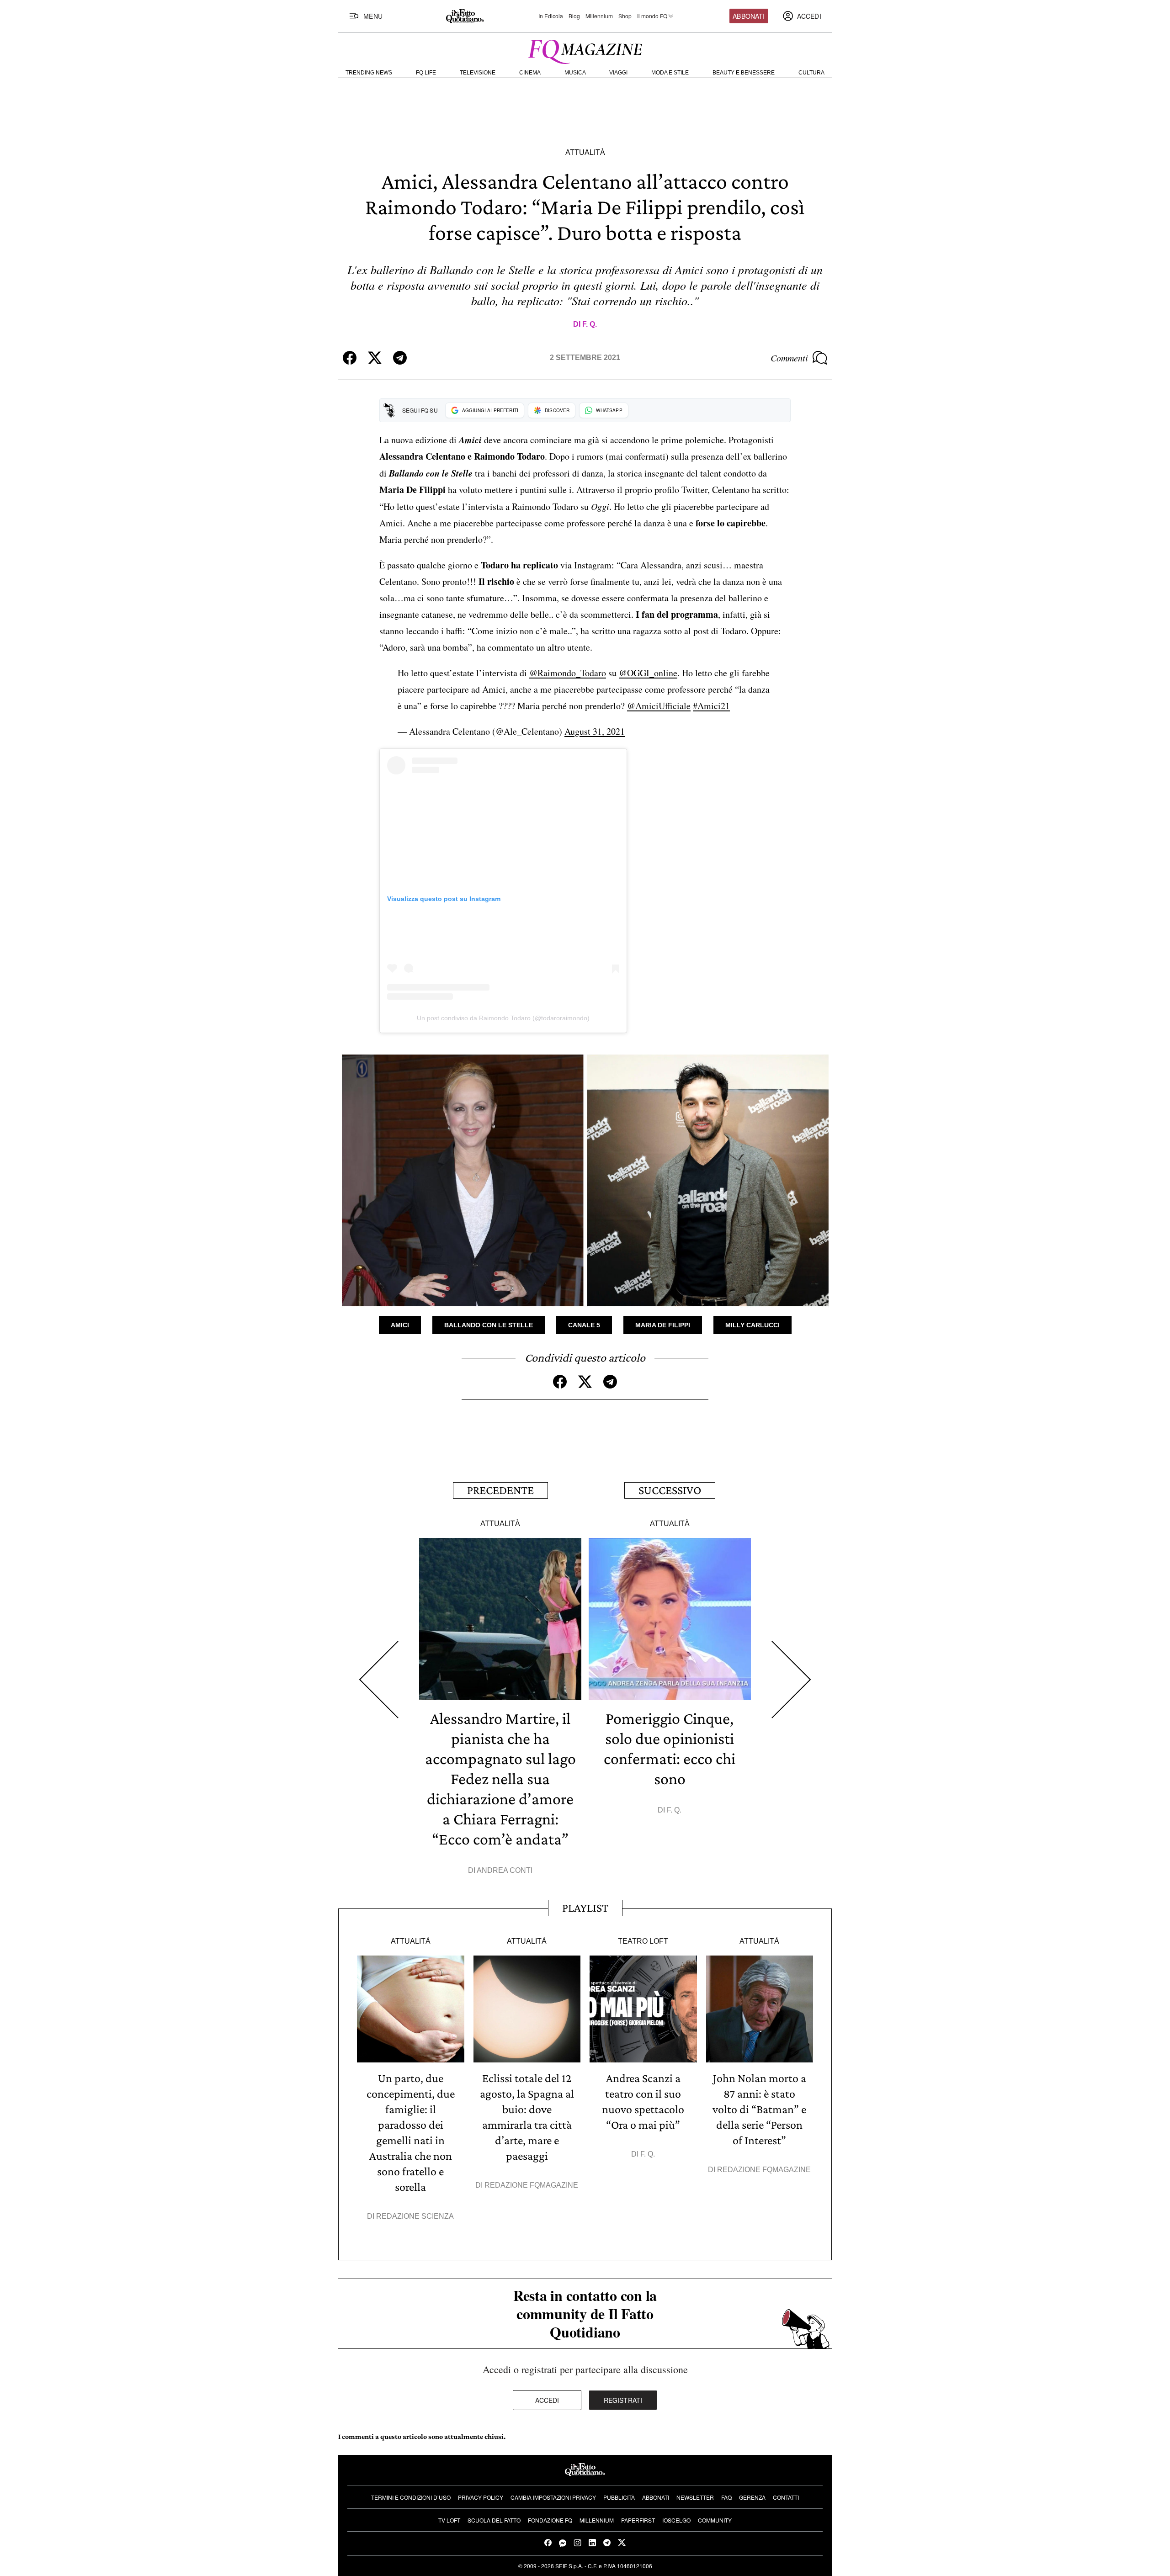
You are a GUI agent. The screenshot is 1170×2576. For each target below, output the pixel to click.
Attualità (585, 152)
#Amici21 (711, 706)
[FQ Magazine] (585, 50)
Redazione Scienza (415, 2216)
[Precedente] (379, 1680)
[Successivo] (791, 1680)
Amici (400, 1325)
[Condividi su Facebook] (350, 358)
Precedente (500, 1490)
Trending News (369, 73)
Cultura (811, 73)
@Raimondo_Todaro (568, 673)
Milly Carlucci (753, 1325)
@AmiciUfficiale (659, 706)
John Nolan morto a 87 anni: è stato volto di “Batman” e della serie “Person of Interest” (759, 2109)
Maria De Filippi (663, 1325)
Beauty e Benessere (744, 73)
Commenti (789, 358)
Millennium (599, 16)
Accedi (547, 2400)
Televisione (478, 73)
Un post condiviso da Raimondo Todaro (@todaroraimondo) (503, 1018)
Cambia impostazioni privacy (553, 2497)
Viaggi (618, 73)
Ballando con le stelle (489, 1325)
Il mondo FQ (652, 16)
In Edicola (551, 16)
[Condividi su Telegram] (400, 358)
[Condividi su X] (375, 358)
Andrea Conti (505, 1870)
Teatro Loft (643, 1941)
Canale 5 (584, 1325)
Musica (575, 73)
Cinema (530, 73)
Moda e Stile (670, 73)
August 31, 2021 (595, 731)
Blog (574, 16)
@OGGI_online (648, 673)
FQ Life (426, 73)
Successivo (670, 1490)
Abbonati (749, 16)
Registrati (623, 2400)
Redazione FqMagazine (531, 2185)
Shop (625, 16)
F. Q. (590, 324)
